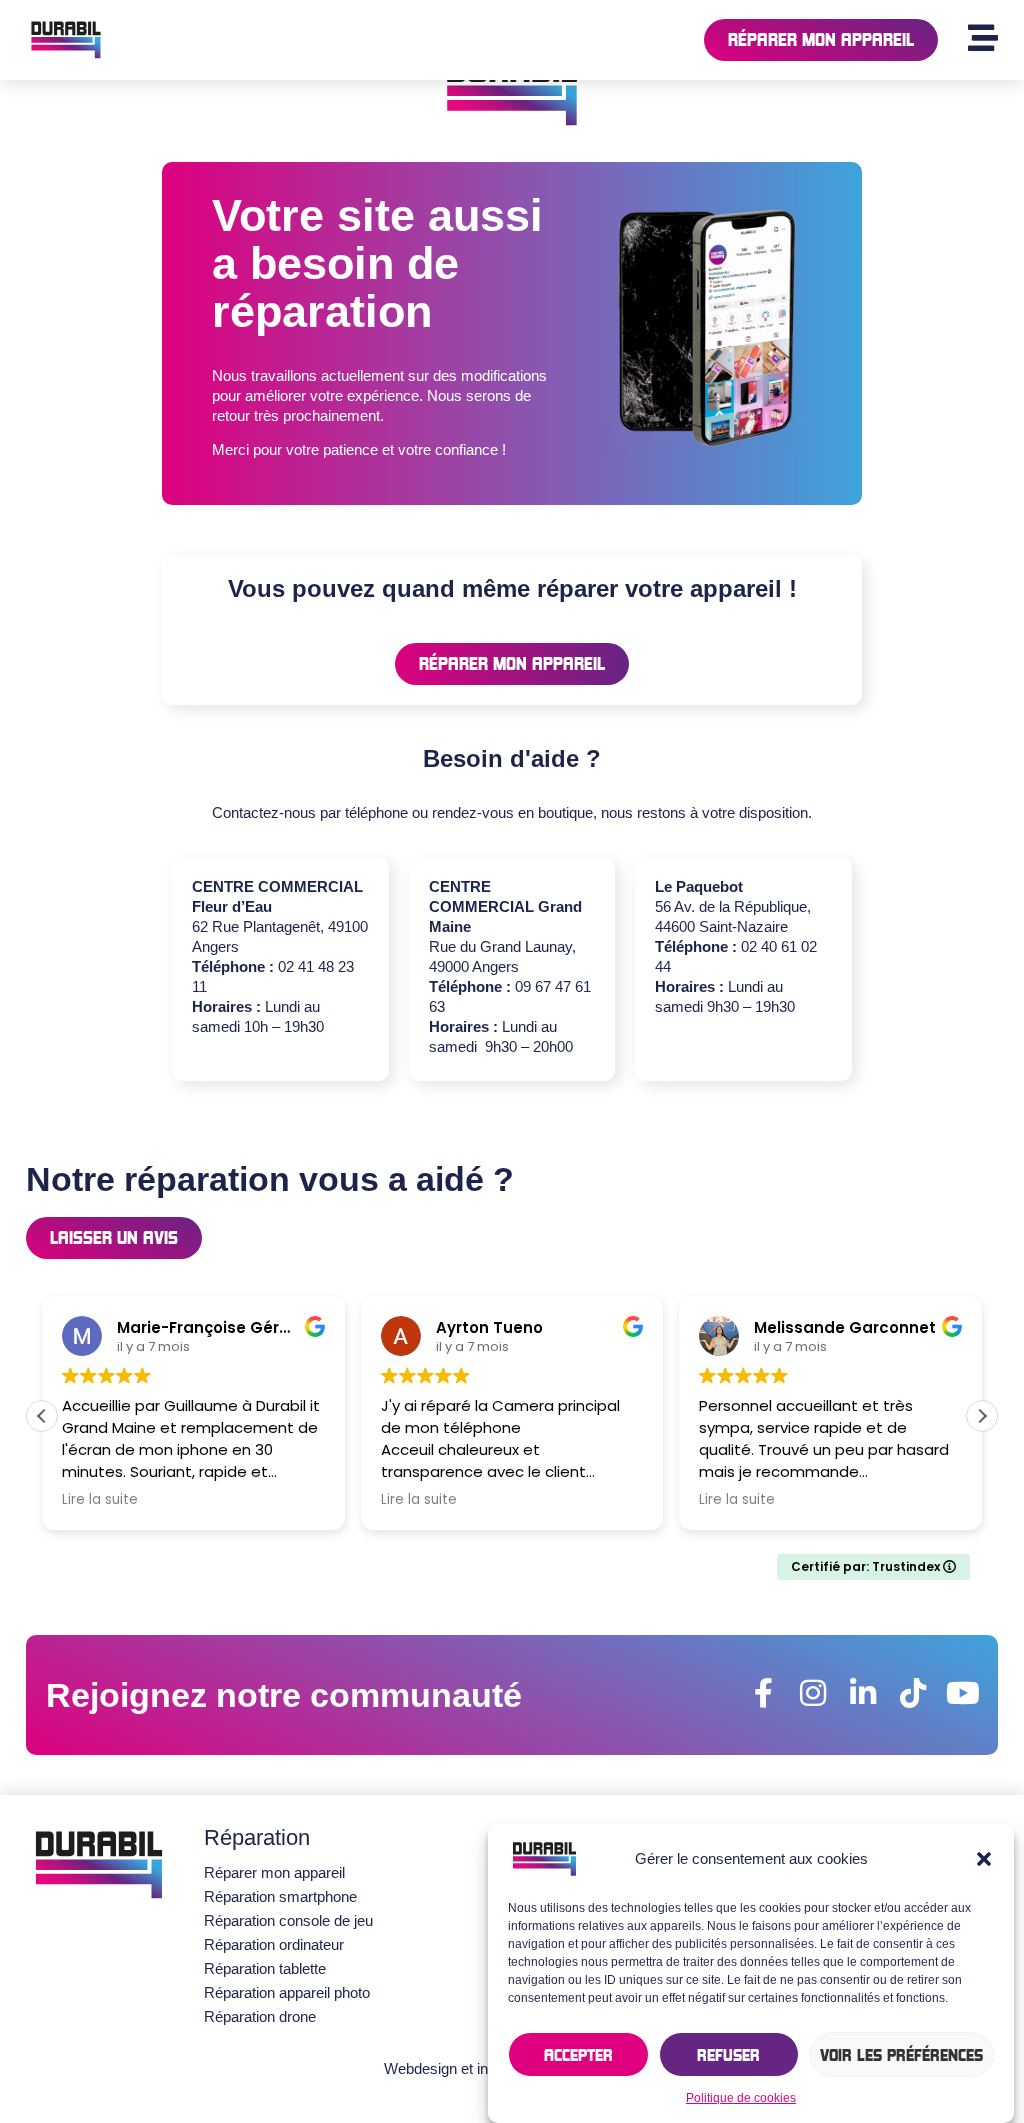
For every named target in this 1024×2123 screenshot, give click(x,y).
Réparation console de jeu (288, 1920)
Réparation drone (260, 2016)
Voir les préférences (901, 2055)
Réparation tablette (265, 1968)
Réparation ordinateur (274, 1944)
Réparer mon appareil (274, 1872)
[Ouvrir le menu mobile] (983, 38)
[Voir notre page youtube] (963, 1693)
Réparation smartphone (280, 1896)
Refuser (728, 2055)
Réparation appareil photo (287, 1992)
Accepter (578, 2055)
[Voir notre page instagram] (813, 1693)
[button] (984, 1859)
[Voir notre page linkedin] (863, 1693)
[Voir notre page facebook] (763, 1693)
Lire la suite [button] (100, 1500)
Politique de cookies (741, 2098)
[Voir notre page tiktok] (913, 1693)
